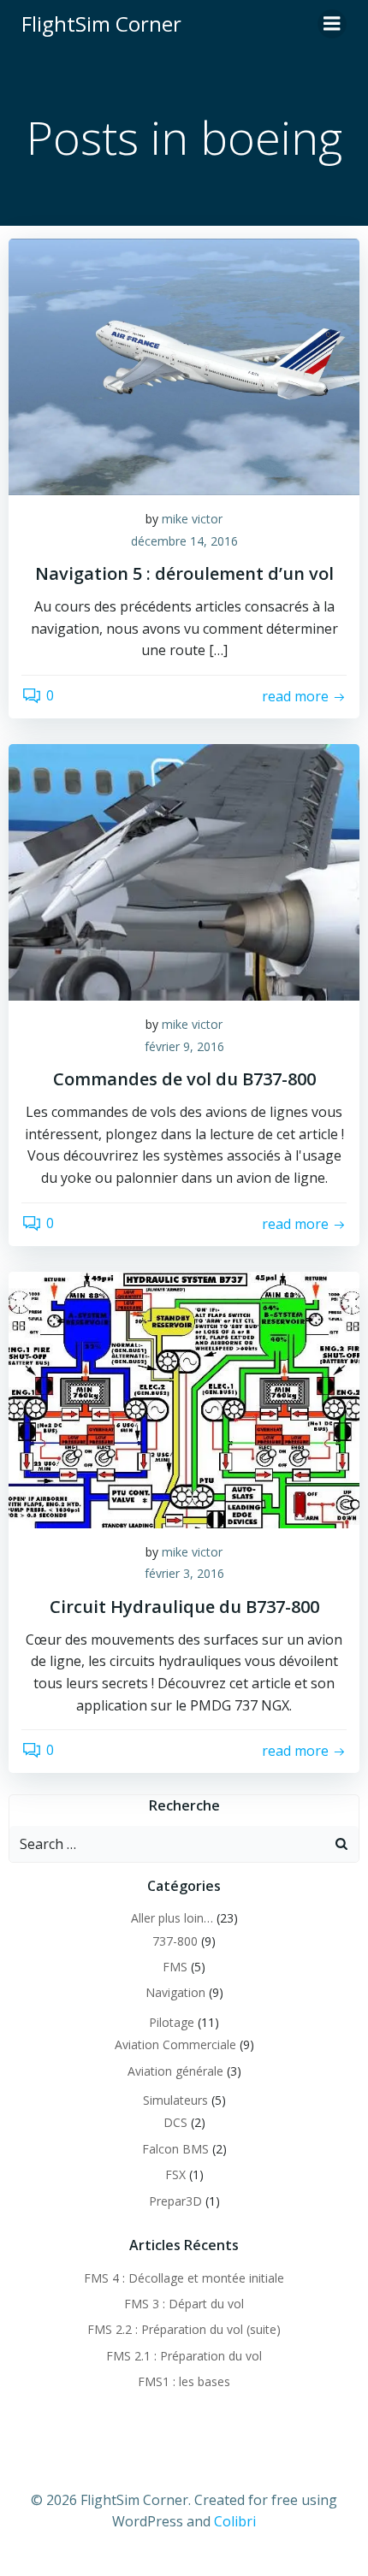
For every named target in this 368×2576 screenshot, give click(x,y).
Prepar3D (175, 2201)
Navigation (175, 1992)
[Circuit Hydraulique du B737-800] (184, 1398)
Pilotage (172, 2022)
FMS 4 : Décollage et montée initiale (184, 2278)
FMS (175, 1967)
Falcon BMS (175, 2149)
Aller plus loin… (172, 1918)
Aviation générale (175, 2071)
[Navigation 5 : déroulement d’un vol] (184, 365)
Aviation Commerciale (175, 2044)
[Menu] (332, 24)
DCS (175, 2122)
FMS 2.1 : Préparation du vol (184, 2356)
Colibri (235, 2521)
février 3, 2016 (184, 1573)
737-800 (175, 1941)
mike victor (192, 519)
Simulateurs (175, 2100)
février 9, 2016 (184, 1046)
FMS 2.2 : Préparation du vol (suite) (184, 2329)
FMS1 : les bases (184, 2381)
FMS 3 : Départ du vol (184, 2304)
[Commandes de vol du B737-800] (184, 871)
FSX (175, 2174)
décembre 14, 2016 (184, 541)
